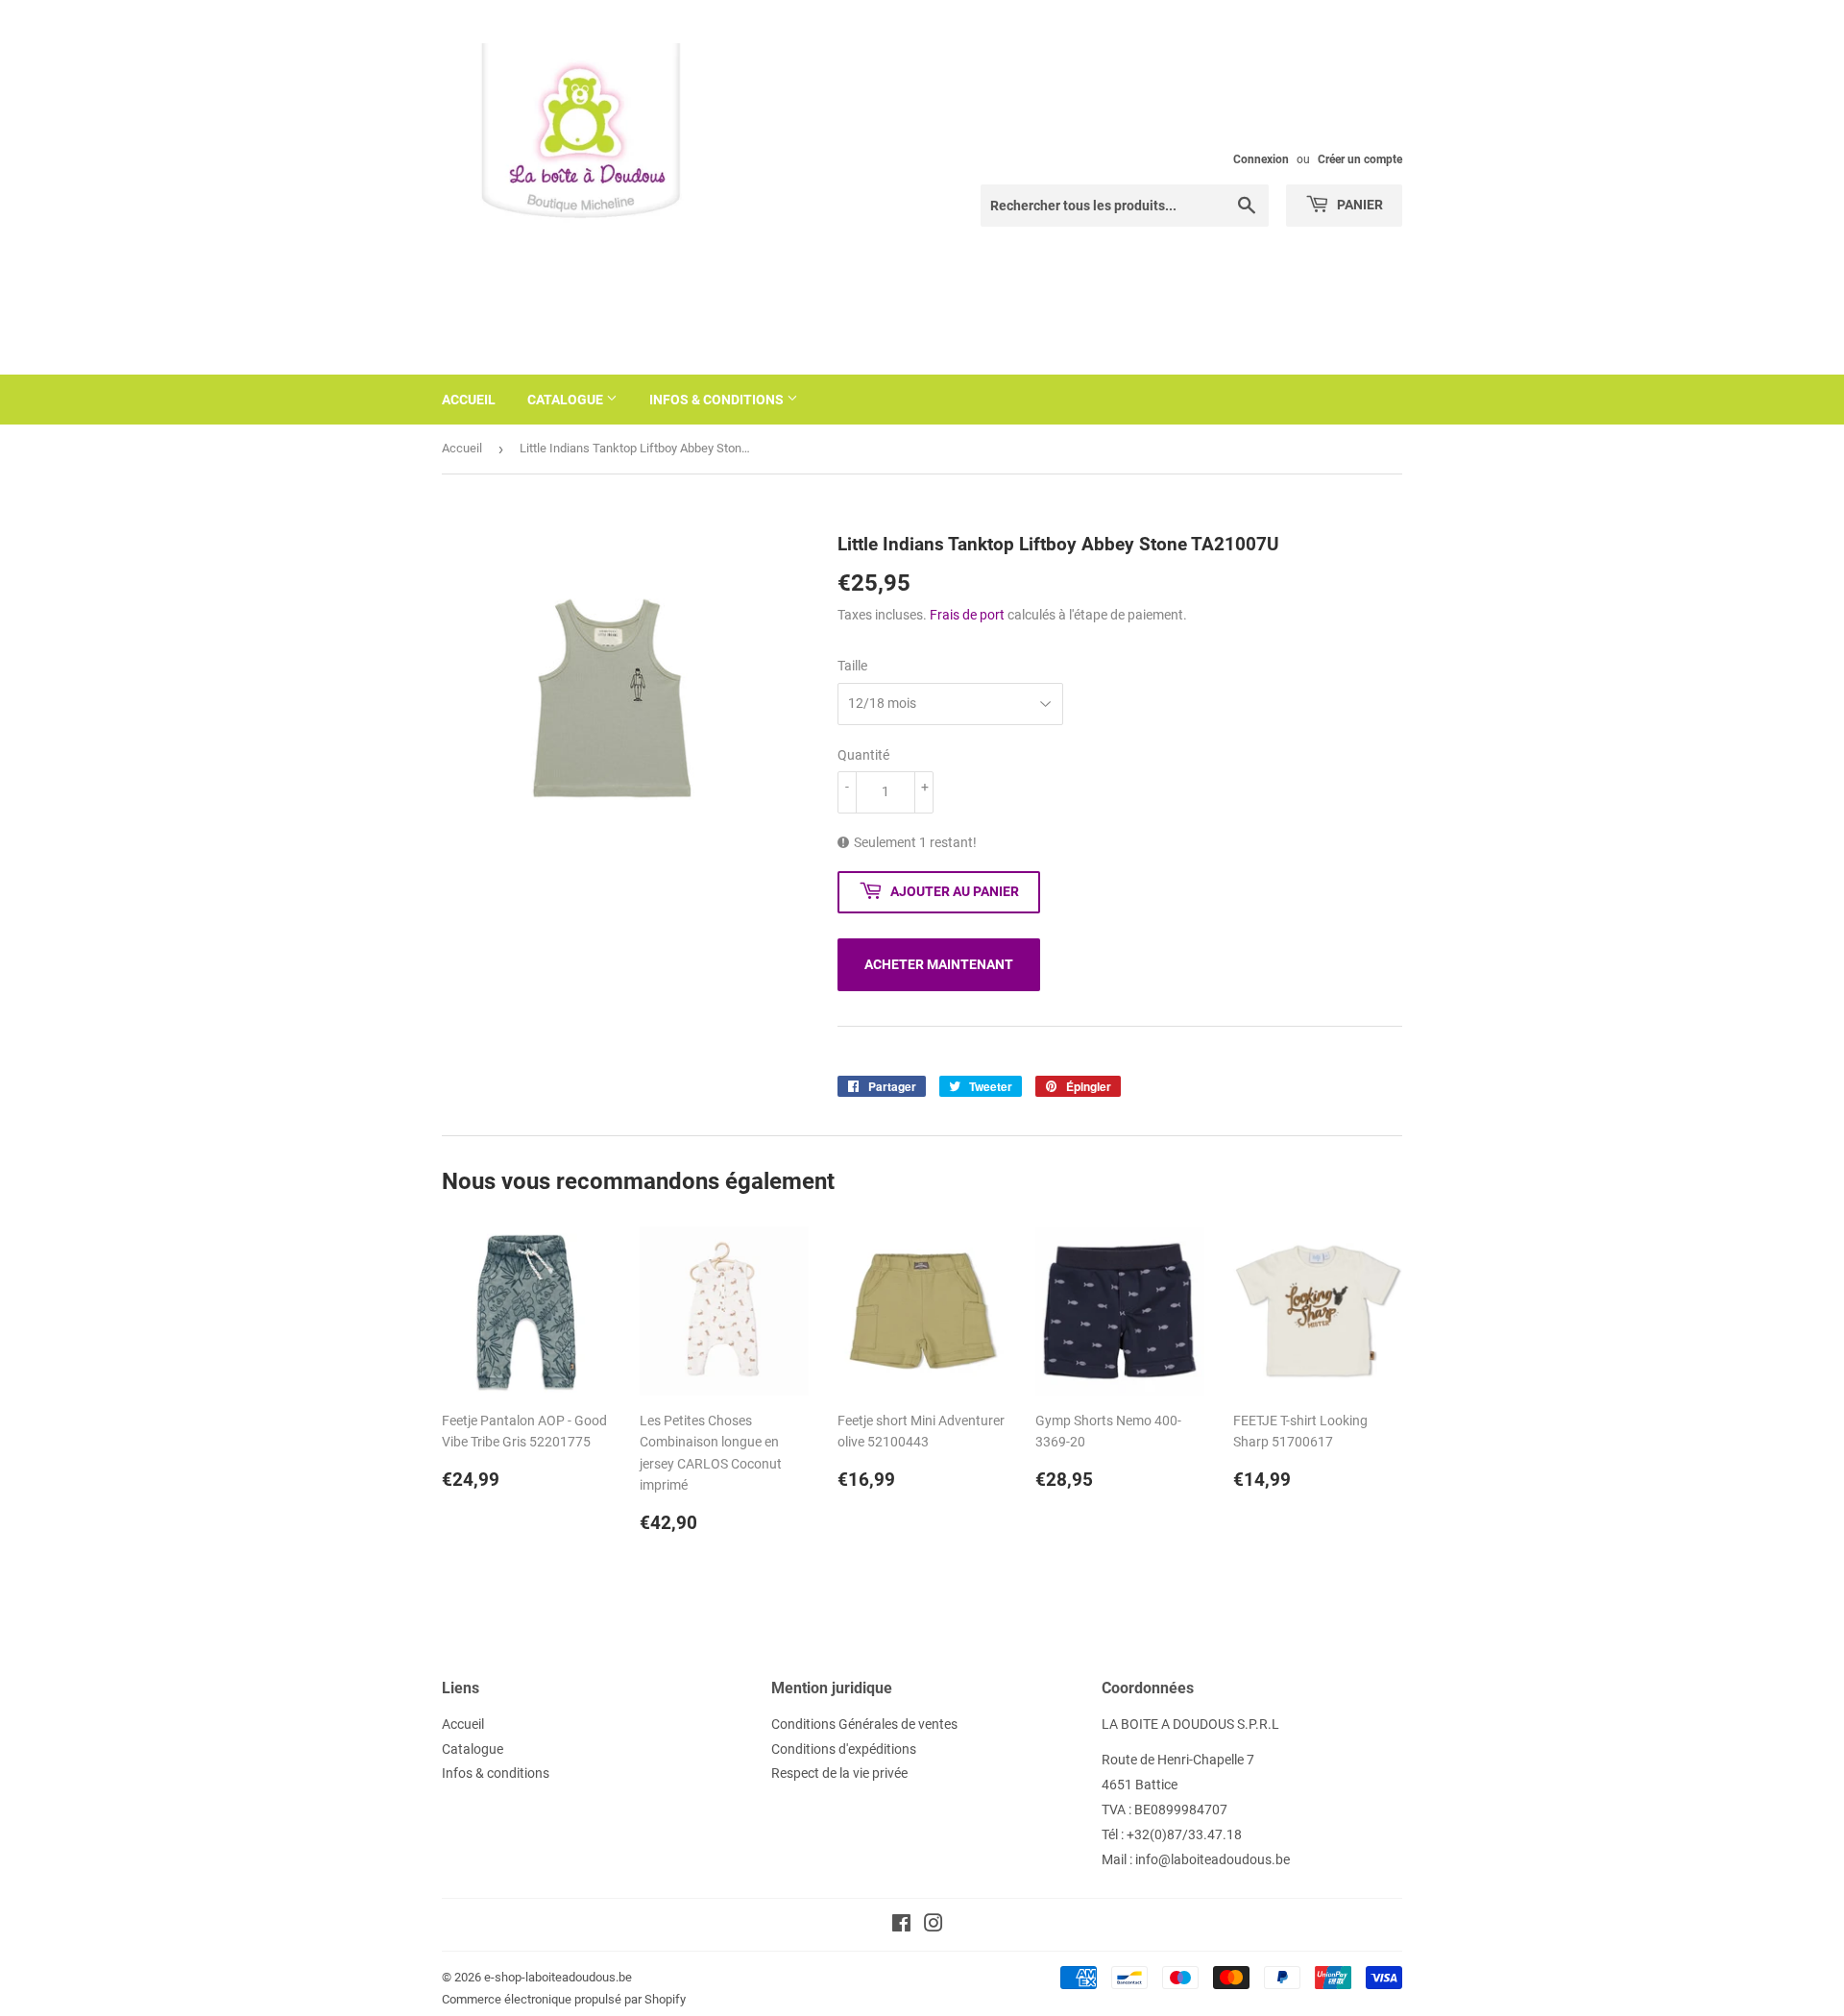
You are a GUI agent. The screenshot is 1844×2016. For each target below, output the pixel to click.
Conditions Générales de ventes (864, 1724)
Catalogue (567, 400)
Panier (1359, 205)
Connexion (1261, 159)
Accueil (469, 400)
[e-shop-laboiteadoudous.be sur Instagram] (934, 1926)
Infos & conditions (718, 400)
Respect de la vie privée (839, 1773)
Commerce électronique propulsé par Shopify (564, 1999)
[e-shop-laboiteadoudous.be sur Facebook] (901, 1926)
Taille (852, 666)
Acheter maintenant (939, 964)
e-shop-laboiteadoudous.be (558, 1977)
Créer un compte (1360, 159)
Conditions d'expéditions (844, 1749)
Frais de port (967, 615)
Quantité (863, 755)
